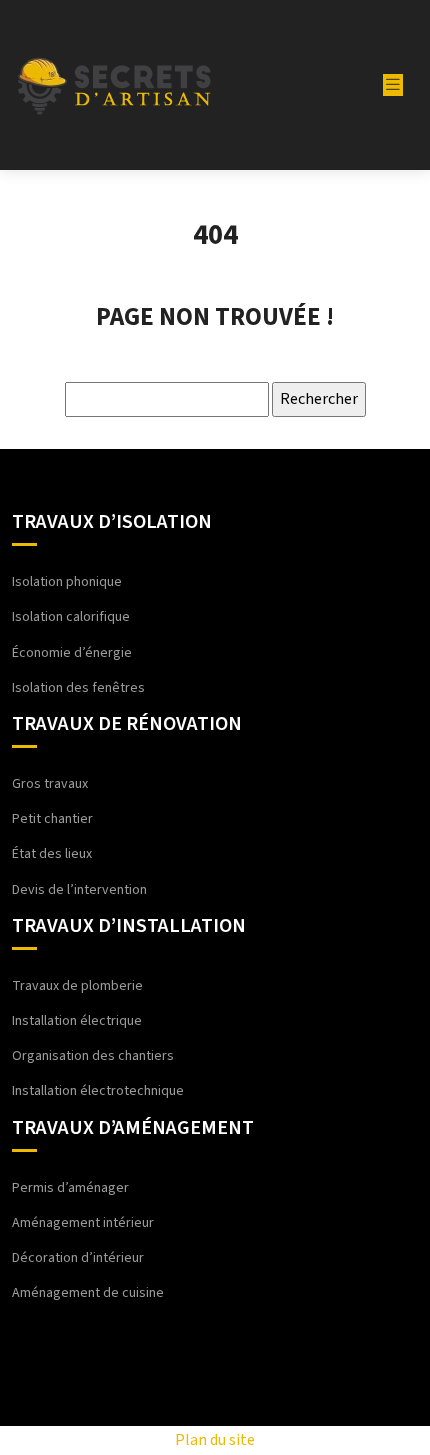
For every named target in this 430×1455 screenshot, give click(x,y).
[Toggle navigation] (393, 85)
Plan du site (215, 1440)
